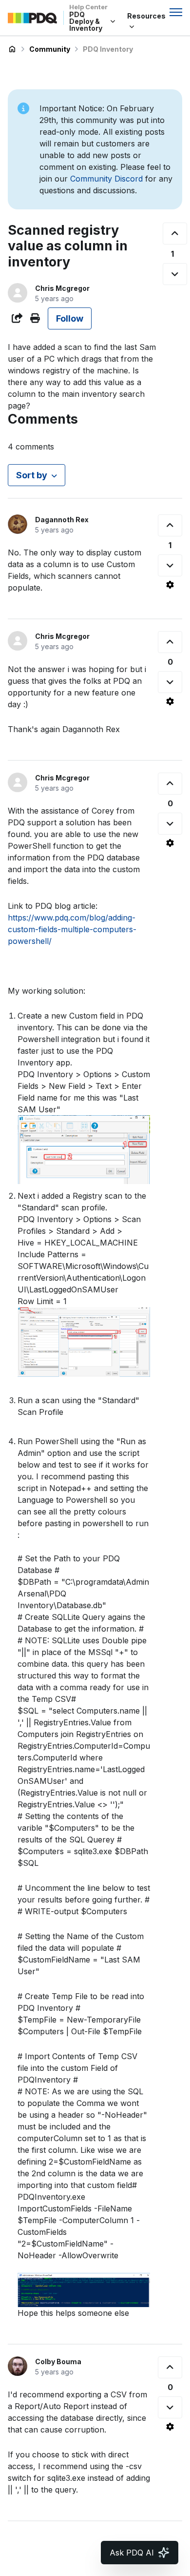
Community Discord (106, 179)
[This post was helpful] (175, 234)
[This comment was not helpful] (170, 565)
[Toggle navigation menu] (176, 12)
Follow (70, 318)
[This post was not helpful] (175, 274)
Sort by (32, 475)
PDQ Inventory (108, 49)
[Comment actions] (170, 585)
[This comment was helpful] (170, 525)
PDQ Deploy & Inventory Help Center (12, 49)
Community (50, 49)
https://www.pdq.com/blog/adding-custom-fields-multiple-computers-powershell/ (72, 929)
